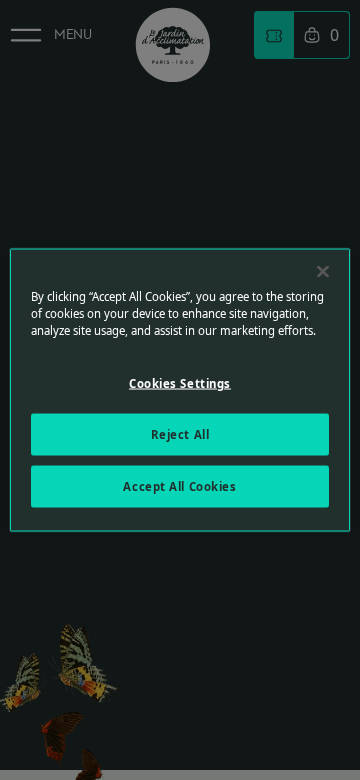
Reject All (180, 434)
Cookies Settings (180, 383)
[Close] (323, 272)
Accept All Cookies (179, 486)
